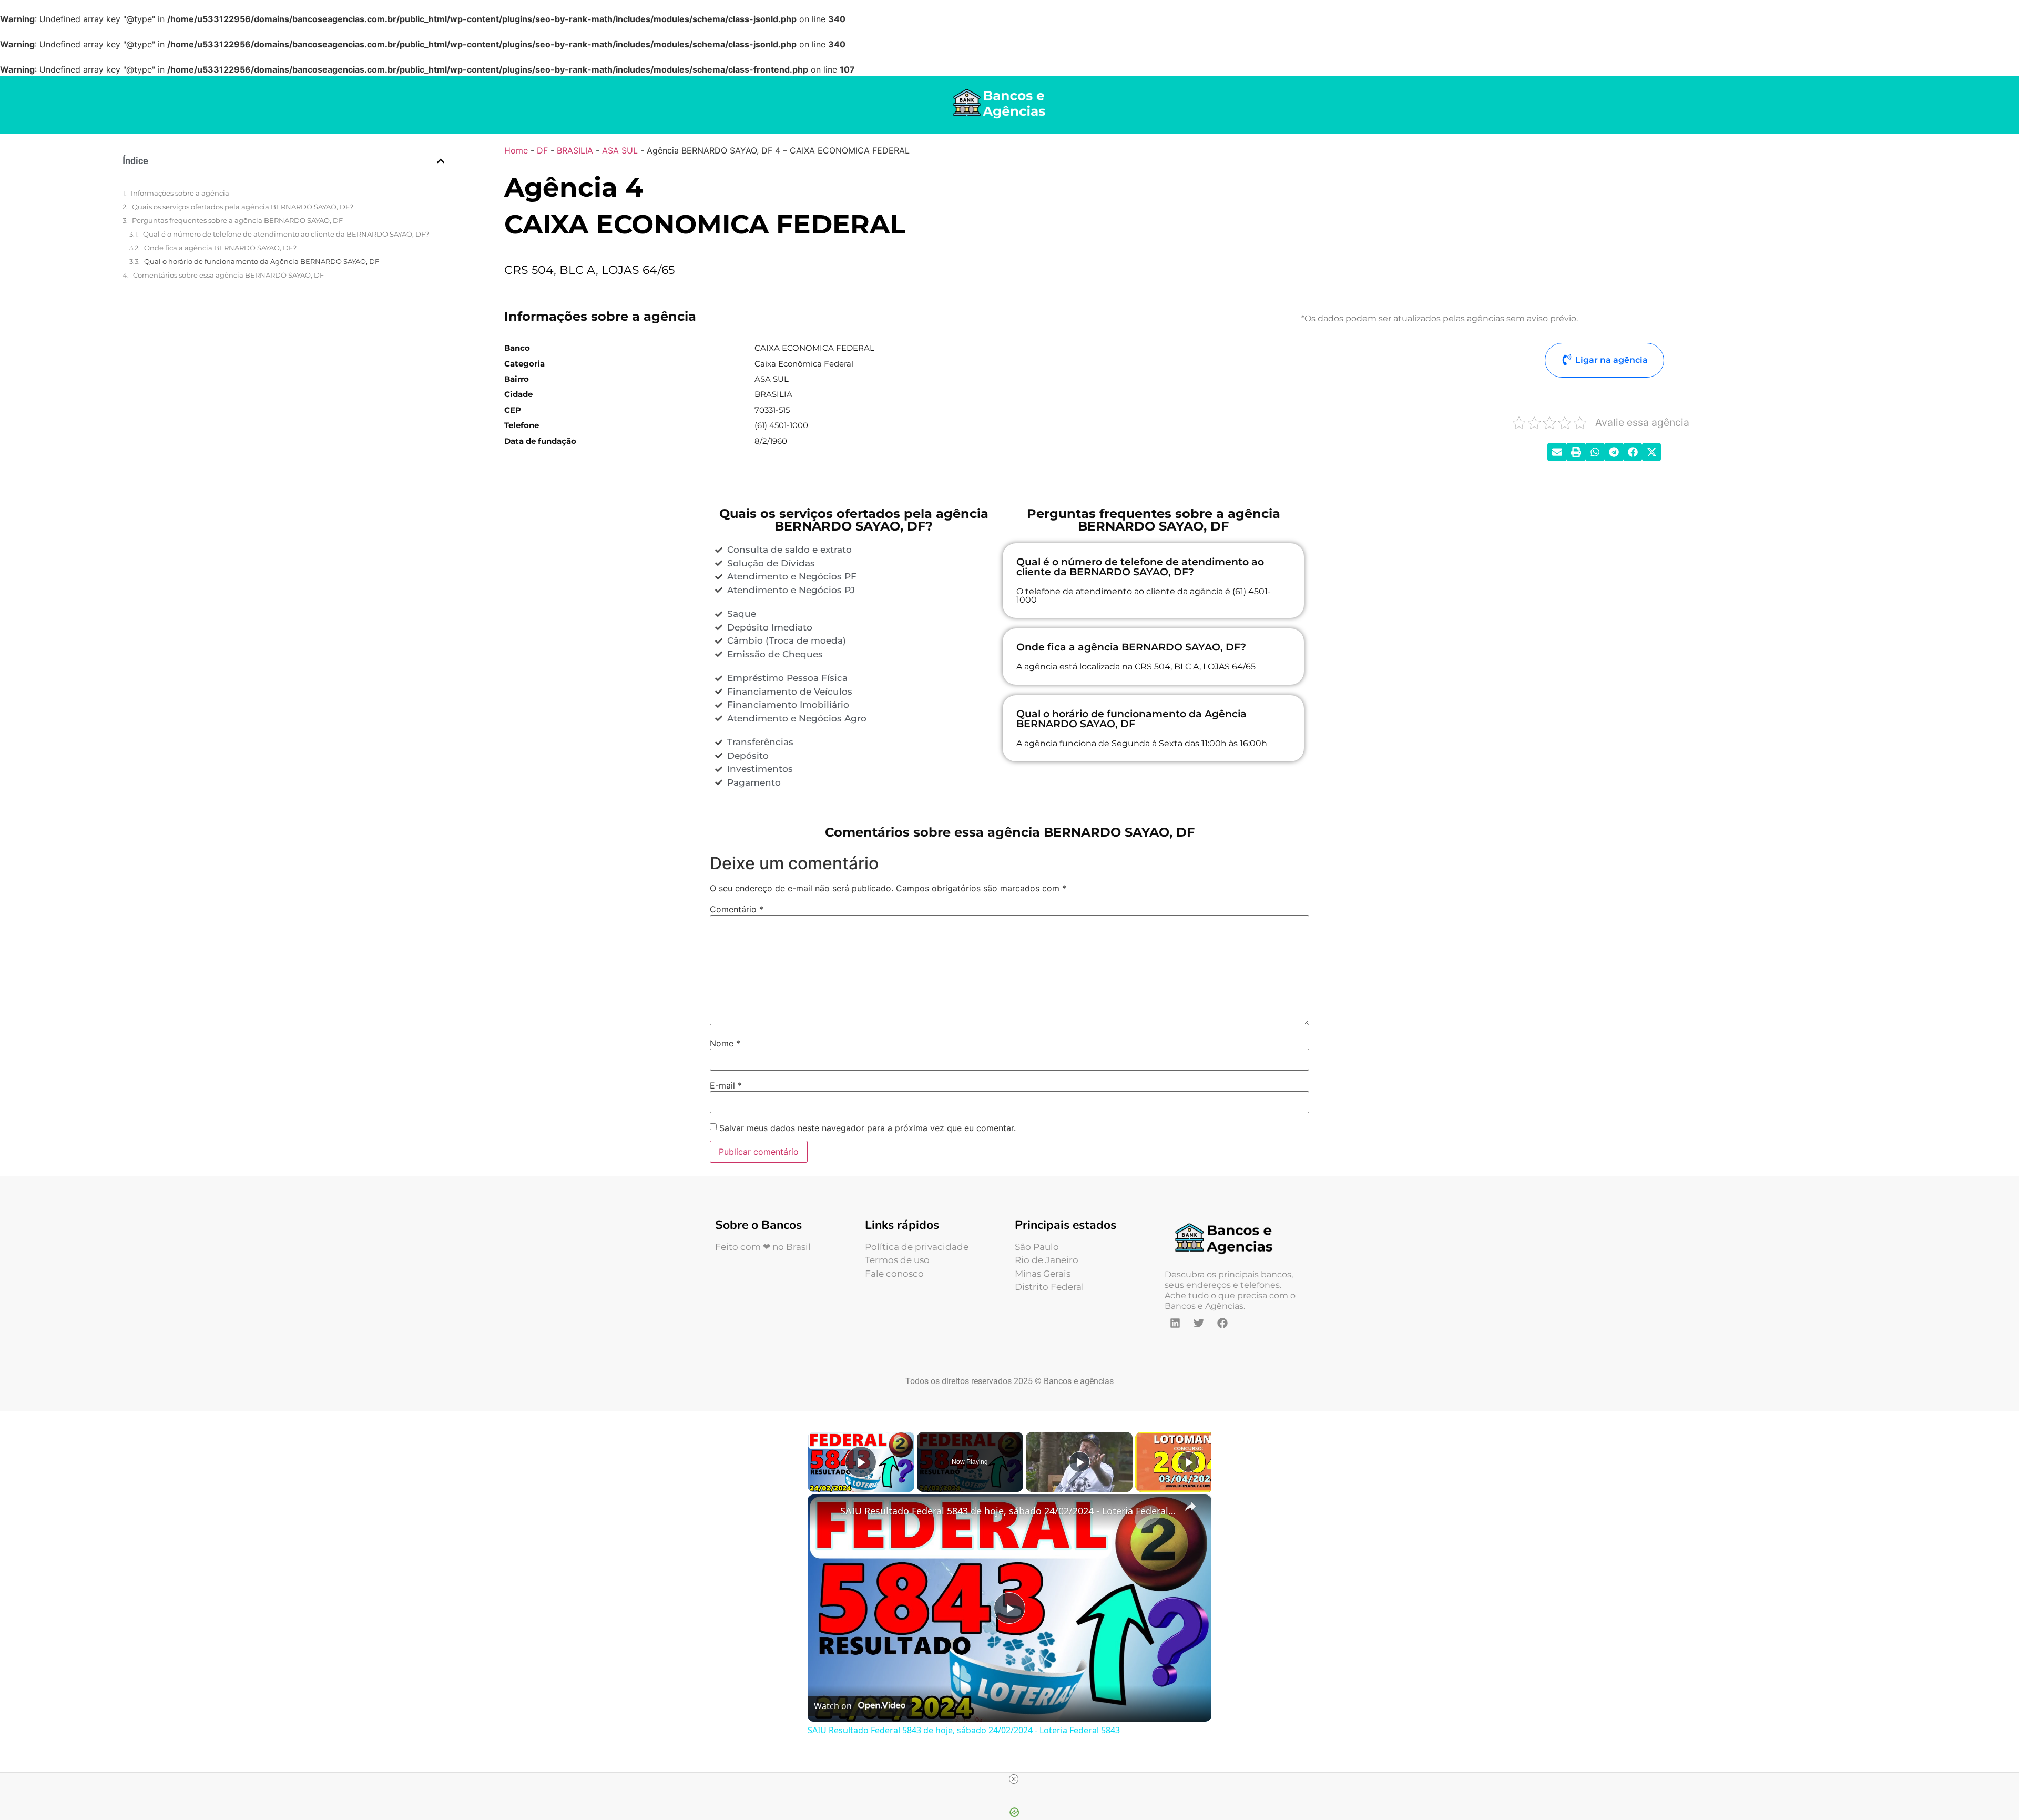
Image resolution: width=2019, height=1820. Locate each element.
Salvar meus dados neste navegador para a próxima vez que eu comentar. (868, 1128)
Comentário (737, 909)
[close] (1014, 1779)
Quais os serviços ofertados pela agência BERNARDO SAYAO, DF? (243, 207)
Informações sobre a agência (180, 193)
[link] (824, 1511)
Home (516, 150)
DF (542, 150)
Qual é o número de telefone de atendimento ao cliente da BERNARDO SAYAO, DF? (286, 234)
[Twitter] (1199, 1323)
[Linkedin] (1175, 1323)
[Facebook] (1222, 1323)
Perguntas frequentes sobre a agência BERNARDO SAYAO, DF (237, 220)
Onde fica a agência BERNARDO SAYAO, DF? (220, 248)
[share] (1190, 1506)
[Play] (1079, 1462)
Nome (725, 1043)
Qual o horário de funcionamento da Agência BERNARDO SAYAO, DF (262, 261)
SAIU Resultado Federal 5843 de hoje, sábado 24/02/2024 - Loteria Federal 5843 (1008, 1511)
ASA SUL (620, 150)
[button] (441, 161)
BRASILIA (575, 150)
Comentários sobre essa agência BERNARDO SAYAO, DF (228, 275)
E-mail (726, 1085)
